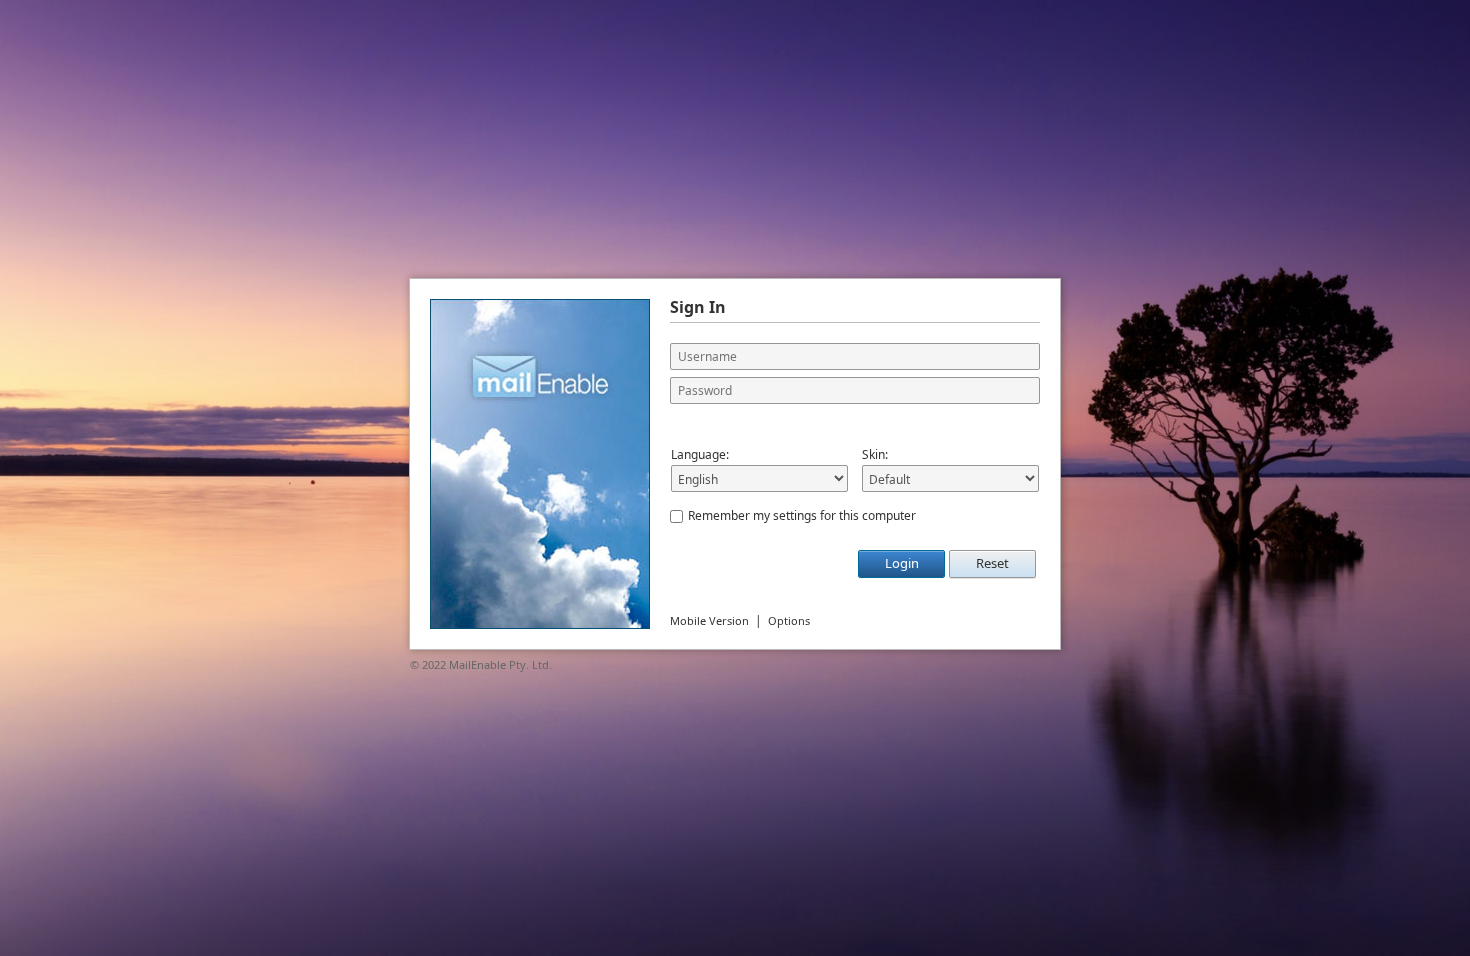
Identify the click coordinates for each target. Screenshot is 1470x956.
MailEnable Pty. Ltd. (500, 664)
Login (902, 563)
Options (789, 620)
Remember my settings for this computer (802, 515)
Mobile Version (709, 620)
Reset (992, 563)
